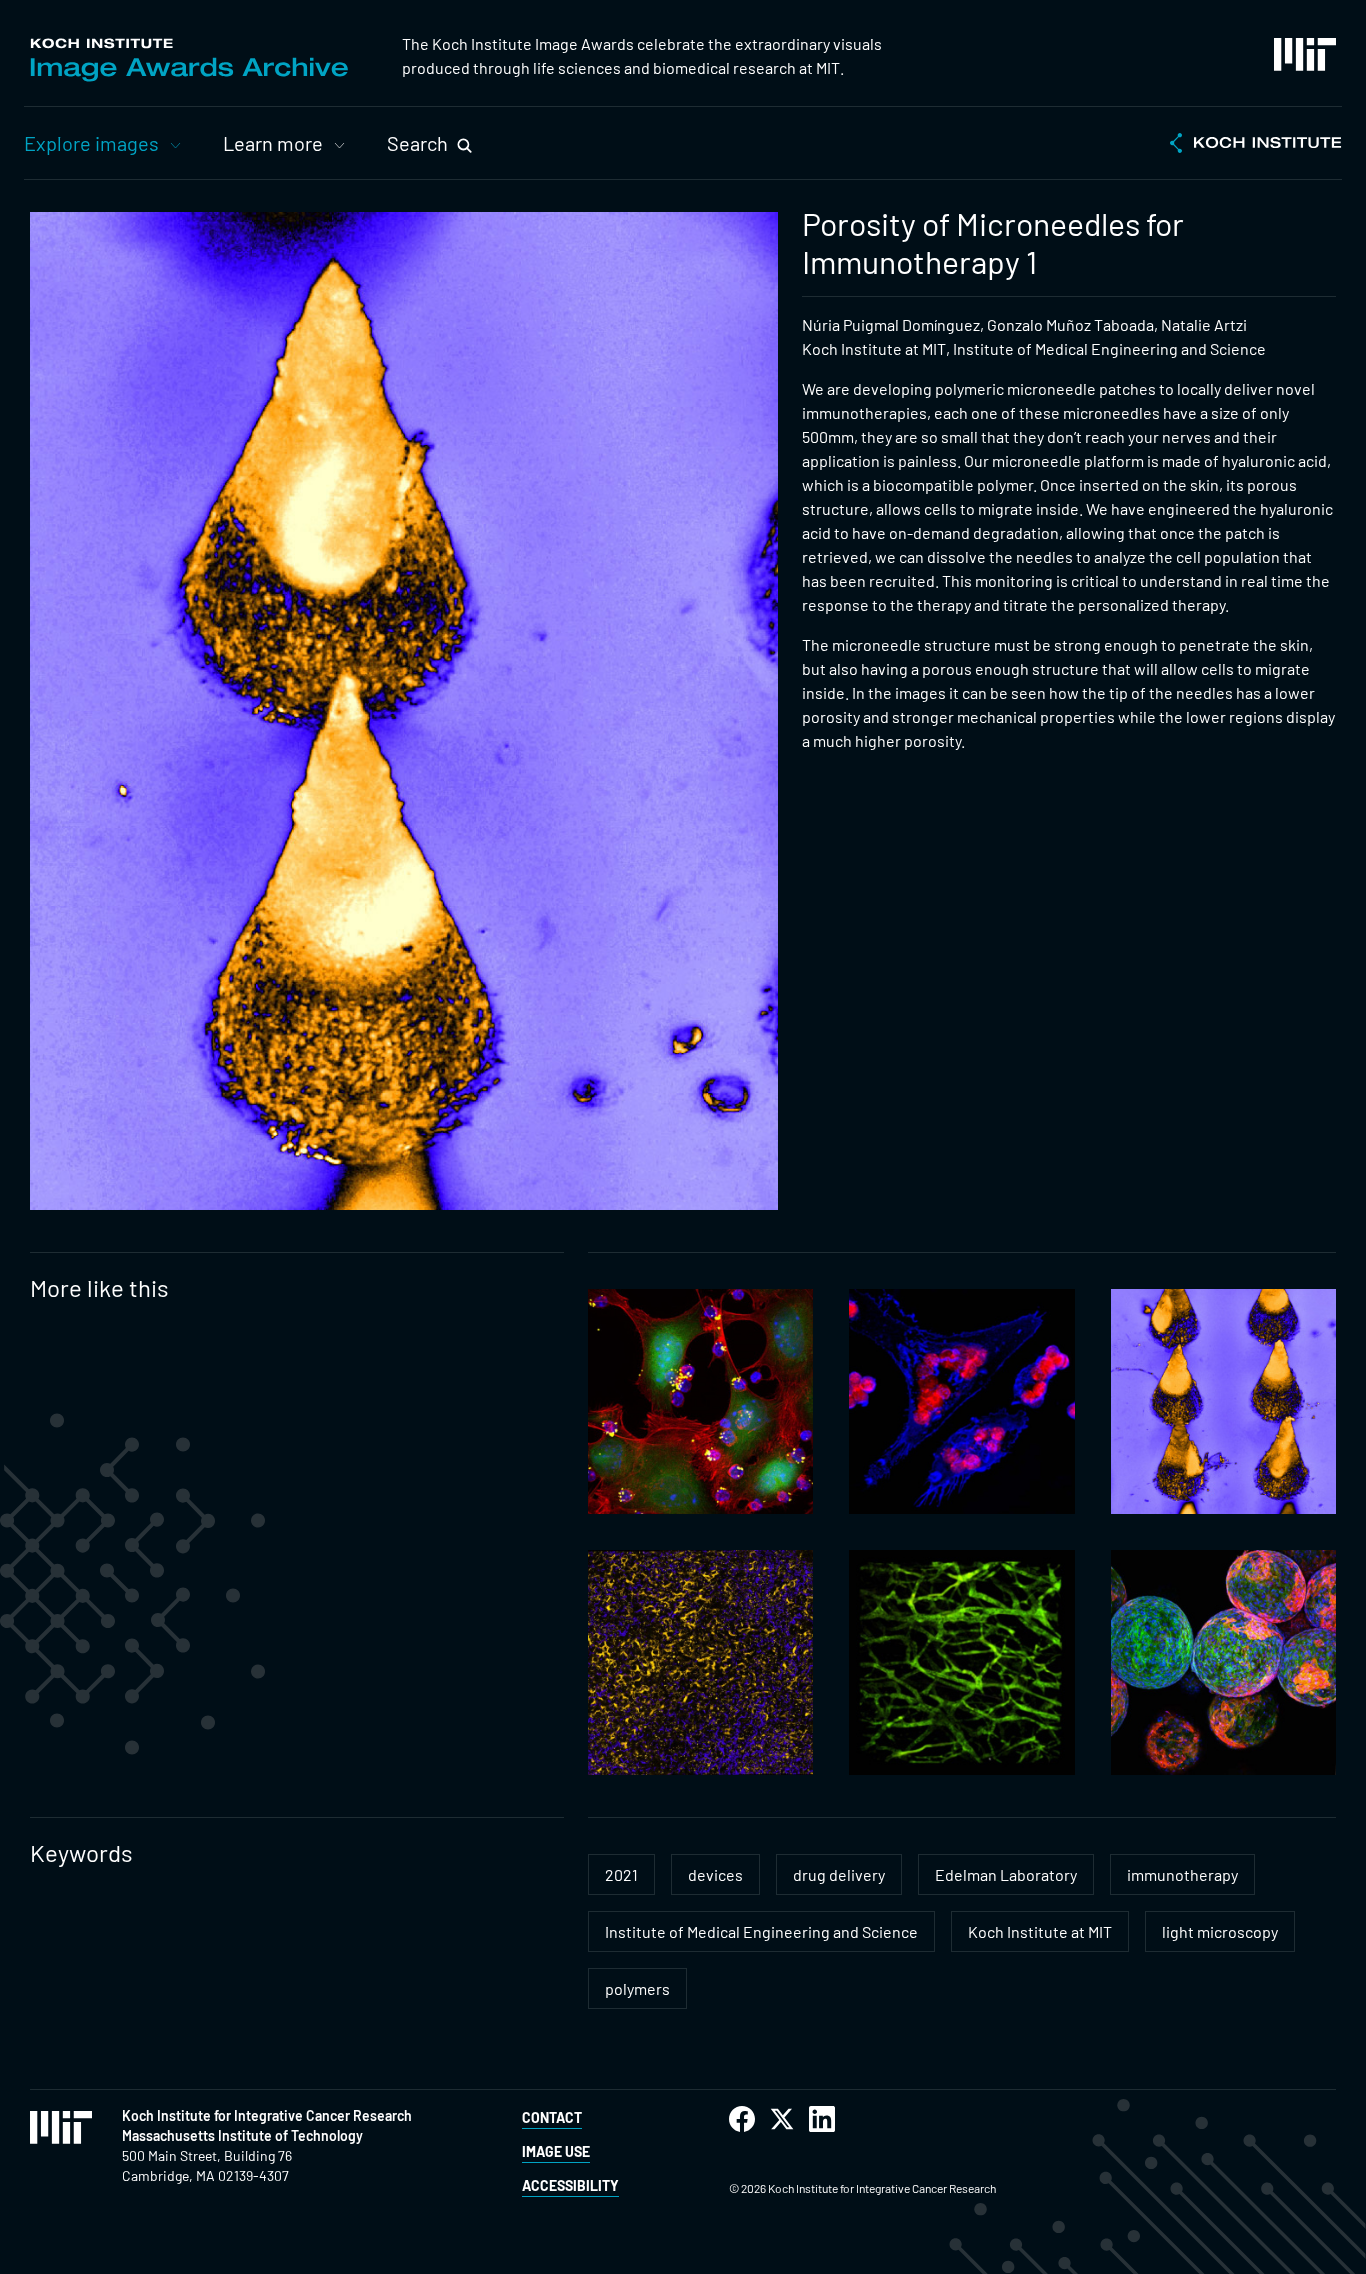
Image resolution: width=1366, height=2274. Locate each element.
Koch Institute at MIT (1040, 1931)
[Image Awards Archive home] (189, 60)
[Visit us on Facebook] (742, 2119)
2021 (621, 1874)
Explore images (91, 143)
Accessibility (570, 2185)
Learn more (273, 143)
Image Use (556, 2151)
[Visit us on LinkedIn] (822, 2119)
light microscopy (1220, 1931)
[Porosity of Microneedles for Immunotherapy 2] (1223, 1401)
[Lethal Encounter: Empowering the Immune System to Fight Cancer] (700, 1401)
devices (715, 1874)
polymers (637, 1988)
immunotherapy (1182, 1874)
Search (417, 143)
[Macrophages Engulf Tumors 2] (961, 1401)
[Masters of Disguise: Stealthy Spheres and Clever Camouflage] (1223, 1662)
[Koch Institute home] (1256, 145)
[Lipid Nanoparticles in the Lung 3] (700, 1662)
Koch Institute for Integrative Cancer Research (267, 2115)
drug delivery (839, 1874)
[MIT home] (1305, 54)
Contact (552, 2117)
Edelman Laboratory (1006, 1874)
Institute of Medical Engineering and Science (761, 1931)
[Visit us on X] (782, 2119)
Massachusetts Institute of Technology (242, 2135)
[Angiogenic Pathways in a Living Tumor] (961, 1662)
